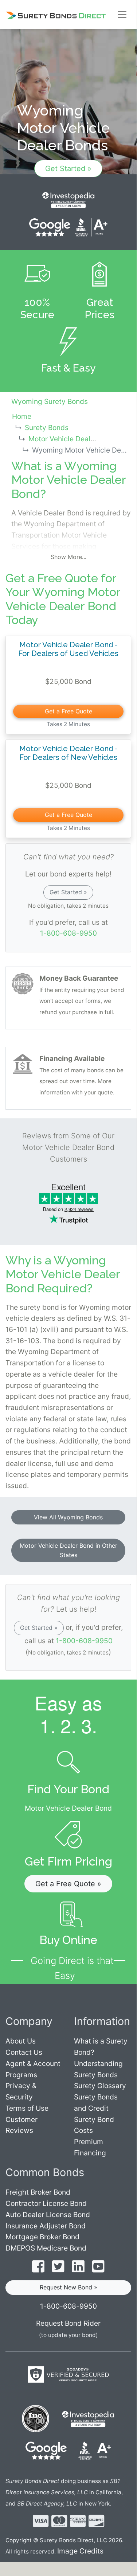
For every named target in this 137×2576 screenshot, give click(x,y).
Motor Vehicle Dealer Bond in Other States (68, 1550)
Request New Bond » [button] (68, 2287)
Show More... (68, 557)
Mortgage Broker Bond (42, 2237)
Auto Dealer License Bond (48, 2215)
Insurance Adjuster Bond (46, 2226)
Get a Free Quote (68, 711)
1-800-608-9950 (68, 933)
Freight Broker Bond (38, 2192)
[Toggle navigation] (122, 15)
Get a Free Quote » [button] (68, 1884)
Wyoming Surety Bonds (50, 401)
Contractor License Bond (46, 2203)
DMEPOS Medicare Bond (46, 2248)
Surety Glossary (100, 2086)
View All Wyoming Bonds (68, 1517)
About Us (21, 2041)
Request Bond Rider (68, 2323)
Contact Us (24, 2052)
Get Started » (68, 169)
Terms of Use (27, 2108)
